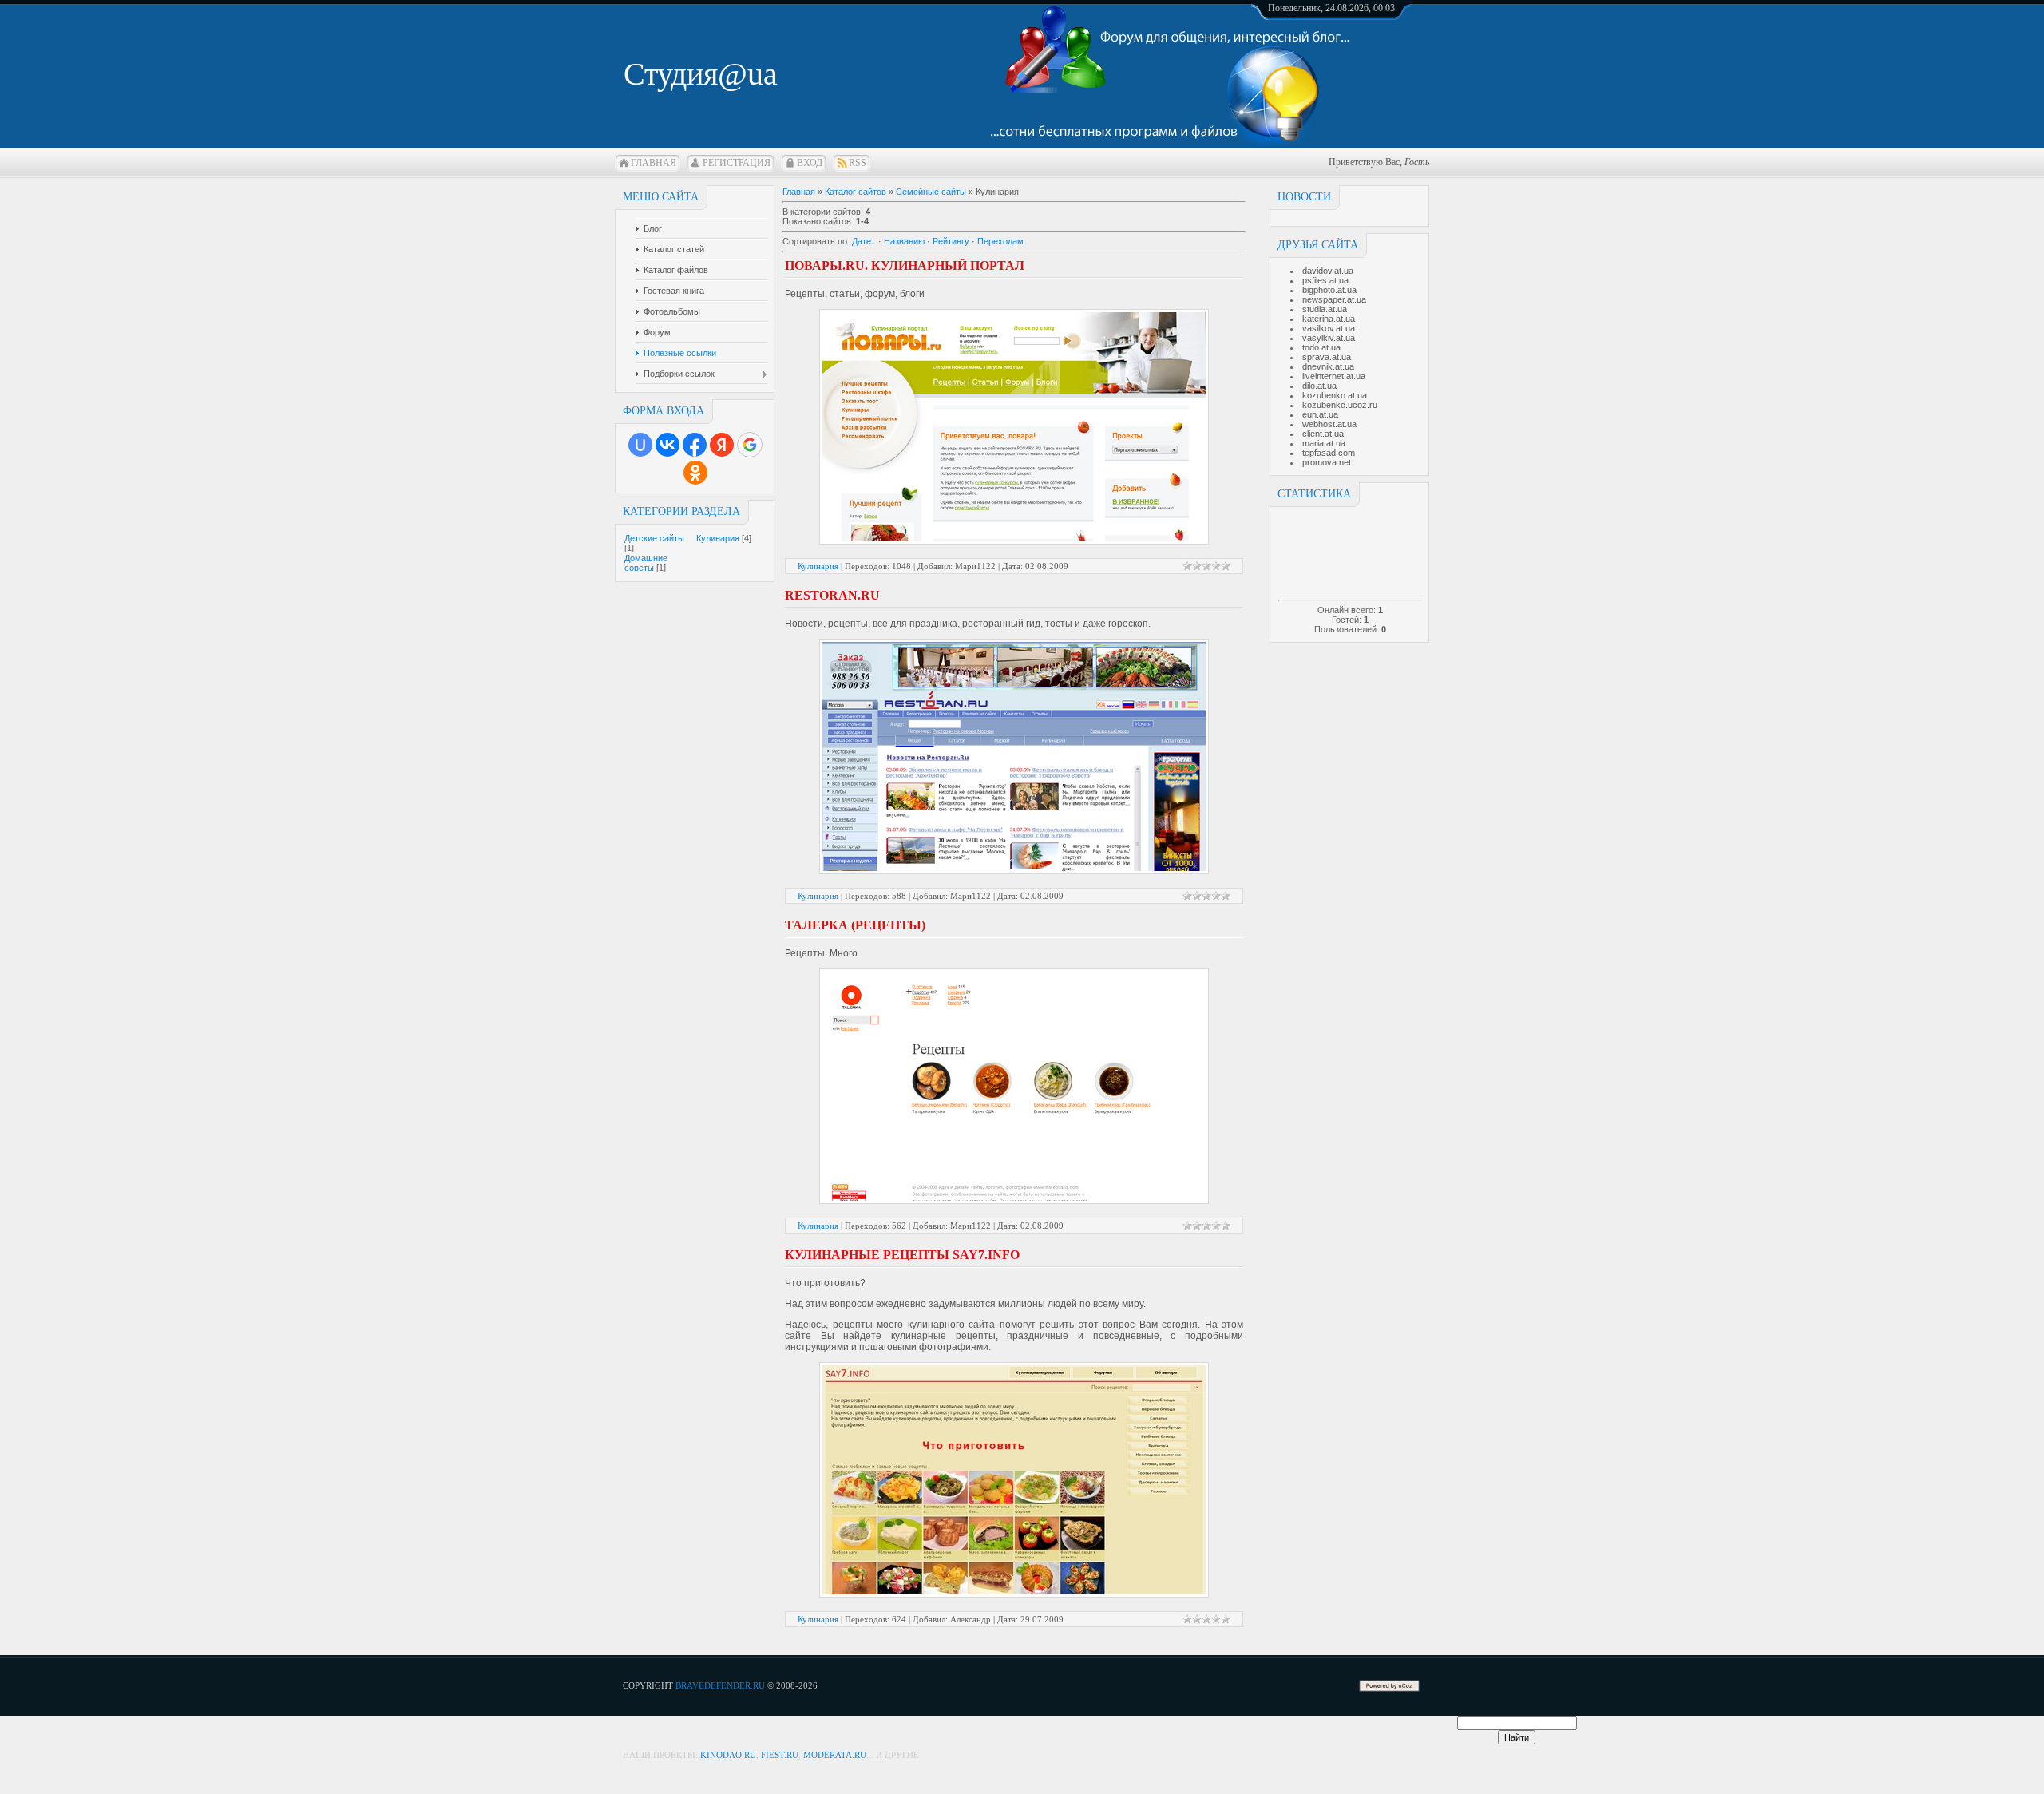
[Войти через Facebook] (695, 445)
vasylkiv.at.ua (1329, 338)
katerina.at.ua (1329, 319)
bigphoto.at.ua (1329, 290)
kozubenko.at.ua (1335, 395)
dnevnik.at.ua (1328, 366)
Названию (904, 241)
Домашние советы (646, 563)
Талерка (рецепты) (855, 925)
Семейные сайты (931, 192)
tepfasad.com (1329, 453)
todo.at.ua (1321, 347)
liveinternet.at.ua (1334, 376)
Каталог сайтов (856, 192)
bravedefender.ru (720, 1685)
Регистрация (737, 163)
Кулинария (718, 538)
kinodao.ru (728, 1755)
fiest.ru (780, 1755)
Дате (862, 241)
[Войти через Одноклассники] (695, 473)
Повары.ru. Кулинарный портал (905, 265)
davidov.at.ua (1328, 271)
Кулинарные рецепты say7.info (902, 1255)
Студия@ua (701, 74)
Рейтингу (951, 241)
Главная (654, 163)
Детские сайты (654, 538)
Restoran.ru (832, 595)
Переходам (1000, 241)
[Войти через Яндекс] (722, 445)
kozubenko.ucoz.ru (1340, 405)
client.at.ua (1323, 434)
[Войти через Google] (750, 445)
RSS (858, 163)
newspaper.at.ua (1334, 299)
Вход (810, 163)
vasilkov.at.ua (1329, 328)
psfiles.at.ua (1325, 280)
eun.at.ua (1320, 414)
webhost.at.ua (1329, 424)
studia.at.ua (1325, 309)
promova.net (1327, 462)
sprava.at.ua (1327, 357)
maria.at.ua (1324, 443)
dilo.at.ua (1319, 386)
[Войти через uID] (640, 445)
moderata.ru (835, 1755)
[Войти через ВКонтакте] (667, 445)
